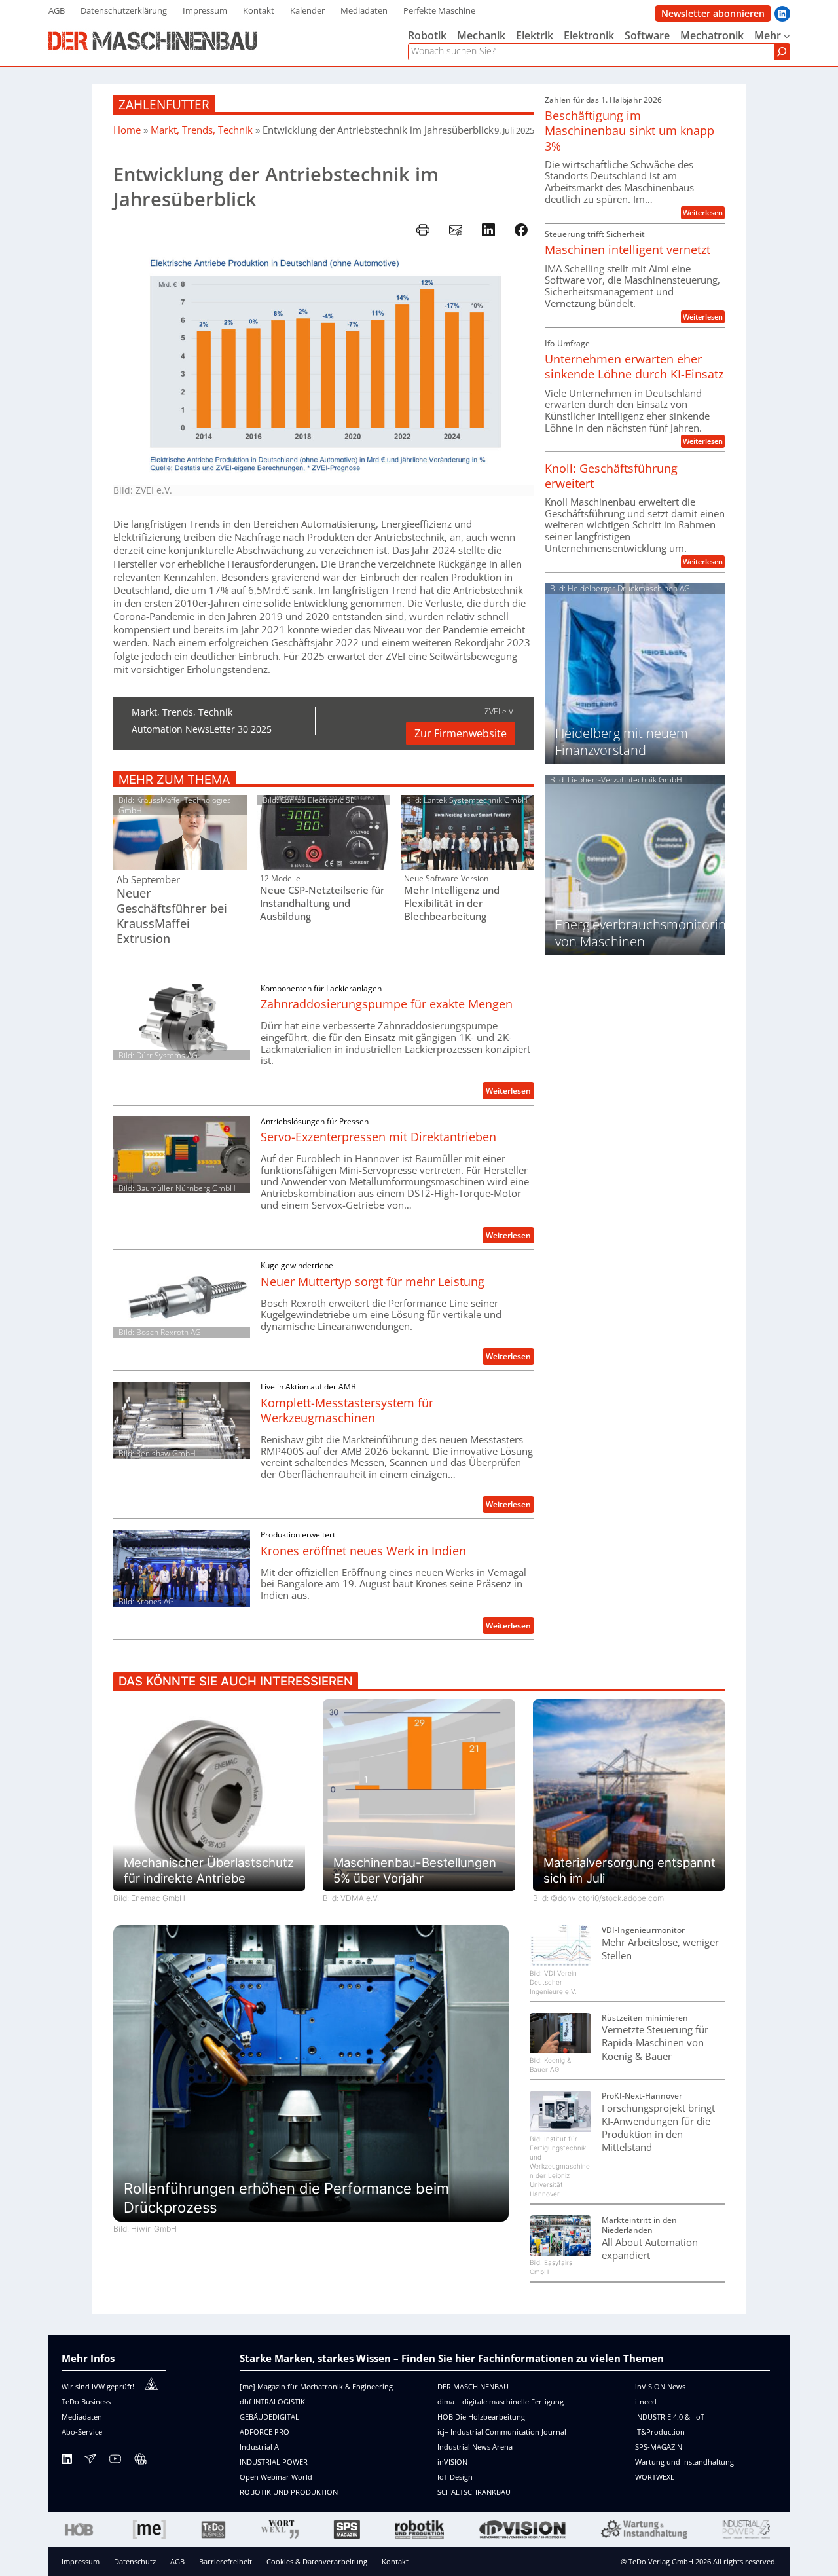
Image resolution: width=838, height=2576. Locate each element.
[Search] (782, 52)
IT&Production (660, 2432)
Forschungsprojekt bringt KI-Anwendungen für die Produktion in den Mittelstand (658, 2128)
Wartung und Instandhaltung (684, 2462)
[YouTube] (115, 2461)
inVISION (452, 2462)
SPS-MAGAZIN (659, 2447)
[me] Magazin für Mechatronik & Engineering (316, 2386)
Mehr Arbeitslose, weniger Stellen (660, 1949)
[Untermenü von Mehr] (787, 36)
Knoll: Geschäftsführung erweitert (611, 476)
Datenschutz (135, 2561)
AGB (177, 2561)
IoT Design (455, 2477)
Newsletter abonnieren (713, 13)
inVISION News (660, 2386)
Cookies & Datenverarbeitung (317, 2561)
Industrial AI (260, 2447)
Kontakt (395, 2561)
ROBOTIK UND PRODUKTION (289, 2492)
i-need (646, 2401)
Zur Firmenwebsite (461, 733)
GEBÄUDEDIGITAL (269, 2417)
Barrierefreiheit (226, 2561)
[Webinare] (140, 2461)
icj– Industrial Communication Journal (502, 2432)
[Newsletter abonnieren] (90, 2461)
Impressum (81, 2561)
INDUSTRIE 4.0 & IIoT (670, 2417)
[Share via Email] (456, 230)
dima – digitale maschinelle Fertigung (501, 2401)
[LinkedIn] (67, 2461)
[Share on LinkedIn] (488, 230)
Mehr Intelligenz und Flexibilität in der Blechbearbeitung (452, 903)
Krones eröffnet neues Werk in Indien (363, 1551)
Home (127, 130)
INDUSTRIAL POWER (274, 2462)
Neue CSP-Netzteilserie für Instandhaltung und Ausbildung (322, 903)
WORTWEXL (655, 2477)
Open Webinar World (276, 2477)
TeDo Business (86, 2401)
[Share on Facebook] (521, 230)
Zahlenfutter (164, 104)
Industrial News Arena (475, 2447)
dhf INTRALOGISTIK (272, 2401)
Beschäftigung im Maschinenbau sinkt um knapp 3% (629, 131)
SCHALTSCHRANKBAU (474, 2492)
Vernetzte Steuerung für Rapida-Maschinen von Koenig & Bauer (655, 2042)
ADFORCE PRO (264, 2432)
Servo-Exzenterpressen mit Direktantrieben (378, 1137)
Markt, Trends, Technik (202, 130)
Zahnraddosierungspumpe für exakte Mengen (387, 1004)
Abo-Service (82, 2432)
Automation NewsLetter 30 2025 (202, 729)
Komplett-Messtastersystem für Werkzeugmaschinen (347, 1410)
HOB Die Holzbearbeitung (481, 2417)
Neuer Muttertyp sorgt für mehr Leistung (373, 1282)
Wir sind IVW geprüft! (98, 2386)
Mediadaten (82, 2417)
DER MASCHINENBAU (473, 2386)
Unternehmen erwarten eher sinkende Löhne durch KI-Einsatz (634, 367)
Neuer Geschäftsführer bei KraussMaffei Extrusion (172, 916)
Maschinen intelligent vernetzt (628, 250)
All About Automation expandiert (650, 2249)
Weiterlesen (510, 1092)
